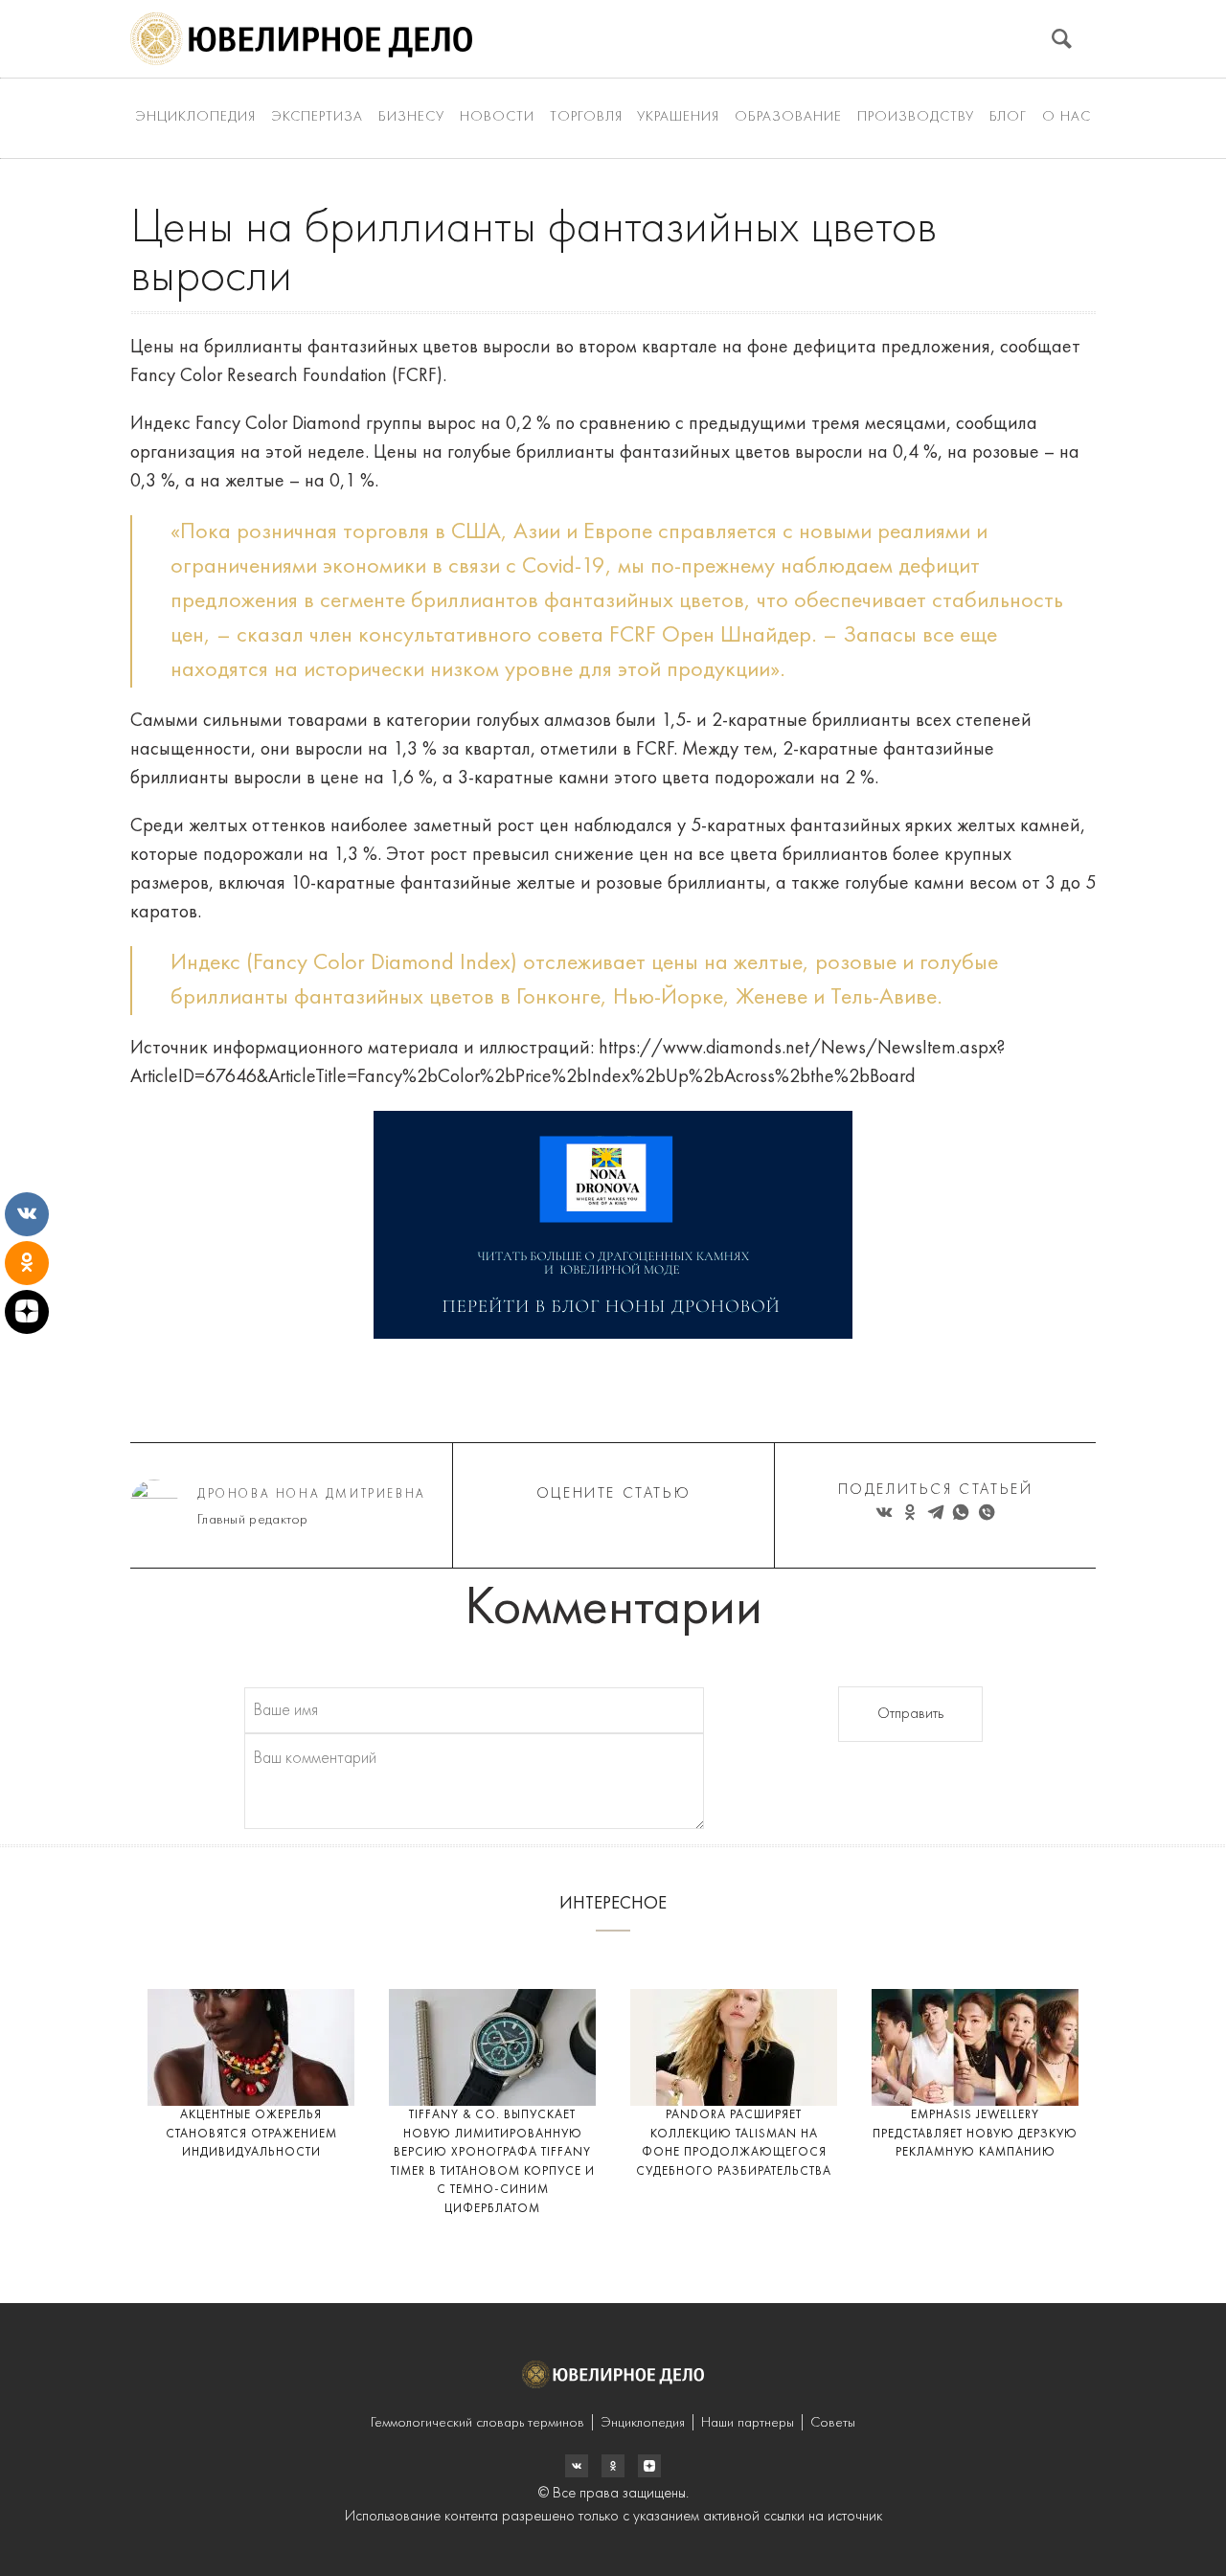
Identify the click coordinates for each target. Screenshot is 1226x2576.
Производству (916, 117)
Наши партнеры (748, 2423)
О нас (1067, 117)
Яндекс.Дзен (649, 2466)
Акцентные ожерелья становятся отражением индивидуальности (251, 2134)
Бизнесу (411, 117)
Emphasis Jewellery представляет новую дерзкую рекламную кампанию (975, 2134)
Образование (788, 117)
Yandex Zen (613, 2466)
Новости (497, 117)
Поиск (1062, 39)
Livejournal (577, 2466)
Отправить (910, 1714)
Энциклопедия (195, 117)
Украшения (678, 117)
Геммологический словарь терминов (477, 2423)
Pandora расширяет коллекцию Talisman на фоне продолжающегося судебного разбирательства (734, 2143)
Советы (833, 2423)
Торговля (586, 117)
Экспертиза (317, 117)
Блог (1008, 117)
